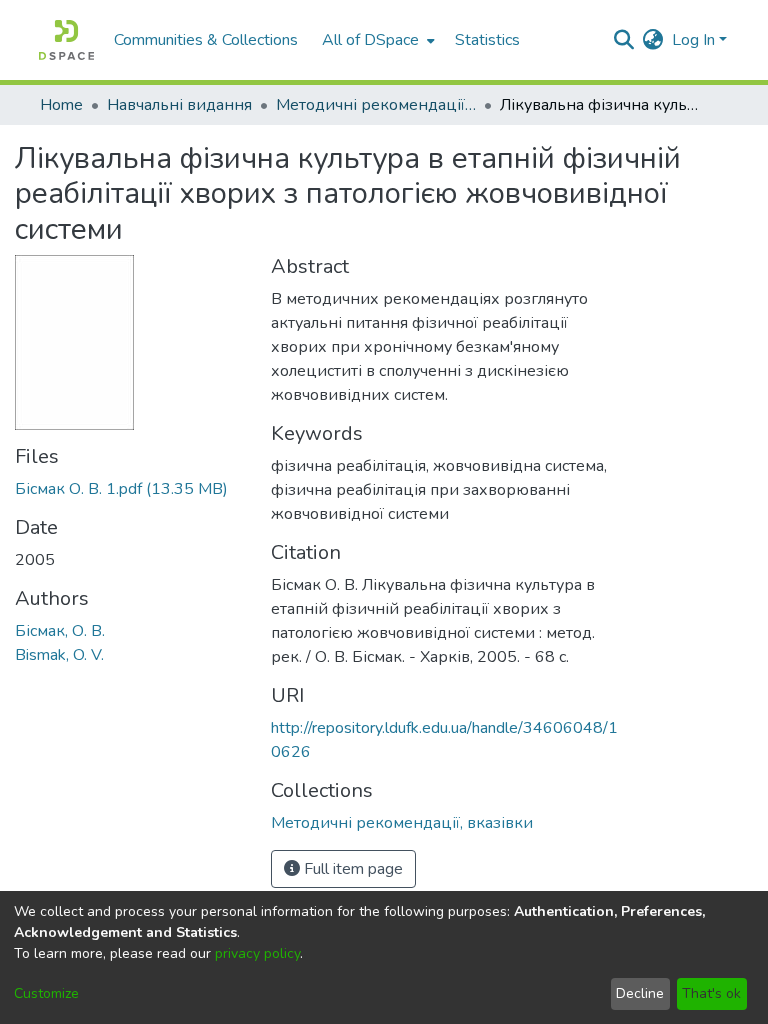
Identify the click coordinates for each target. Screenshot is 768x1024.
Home (61, 105)
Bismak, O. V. (59, 655)
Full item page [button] (351, 869)
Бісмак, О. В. (60, 631)
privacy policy (257, 953)
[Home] (66, 40)
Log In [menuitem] (693, 40)
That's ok (711, 993)
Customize (46, 993)
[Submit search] (624, 40)
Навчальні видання (179, 105)
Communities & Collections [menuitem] (206, 40)
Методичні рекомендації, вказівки (376, 105)
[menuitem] (376, 40)
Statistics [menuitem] (487, 40)
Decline (640, 993)
